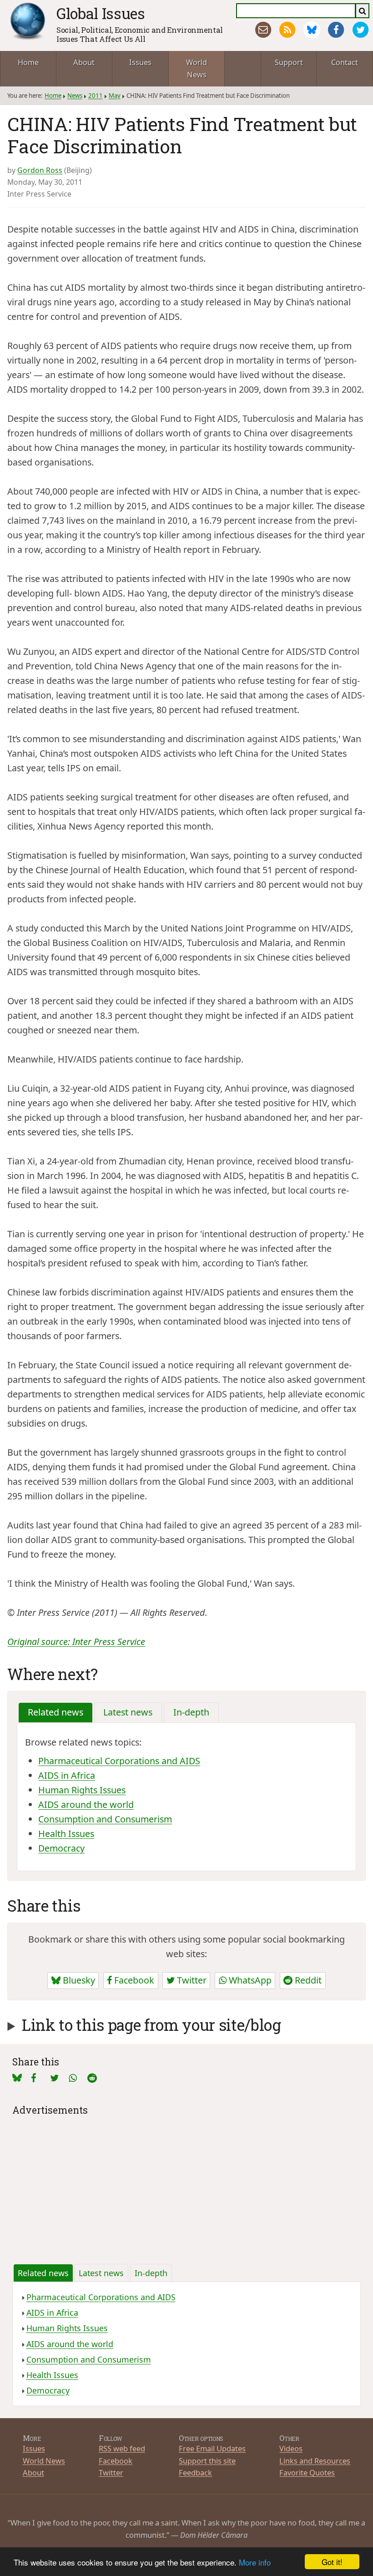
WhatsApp (249, 1980)
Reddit (307, 1980)
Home (28, 62)
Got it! (332, 2562)
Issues (140, 62)
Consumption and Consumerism (105, 1819)
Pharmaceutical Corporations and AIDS (119, 1761)
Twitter (191, 1980)
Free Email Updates (212, 2448)
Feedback (195, 2472)
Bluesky (78, 1980)
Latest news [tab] (128, 1712)
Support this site (207, 2461)
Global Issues (101, 13)
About (84, 62)
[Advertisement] (187, 2182)
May (115, 96)
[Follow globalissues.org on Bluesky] (312, 30)
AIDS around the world (86, 1804)
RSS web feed (122, 2448)
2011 (96, 96)
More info (255, 2562)
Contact (345, 62)
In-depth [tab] (191, 1712)
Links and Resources (315, 2461)
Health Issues (66, 1834)
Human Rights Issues (82, 1790)
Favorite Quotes (307, 2472)
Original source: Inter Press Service (76, 1642)
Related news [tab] (55, 1712)
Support (289, 62)
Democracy (61, 1848)
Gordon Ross (40, 170)
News (75, 96)
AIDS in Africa (67, 1775)
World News (197, 68)
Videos (291, 2448)
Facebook (133, 1980)
